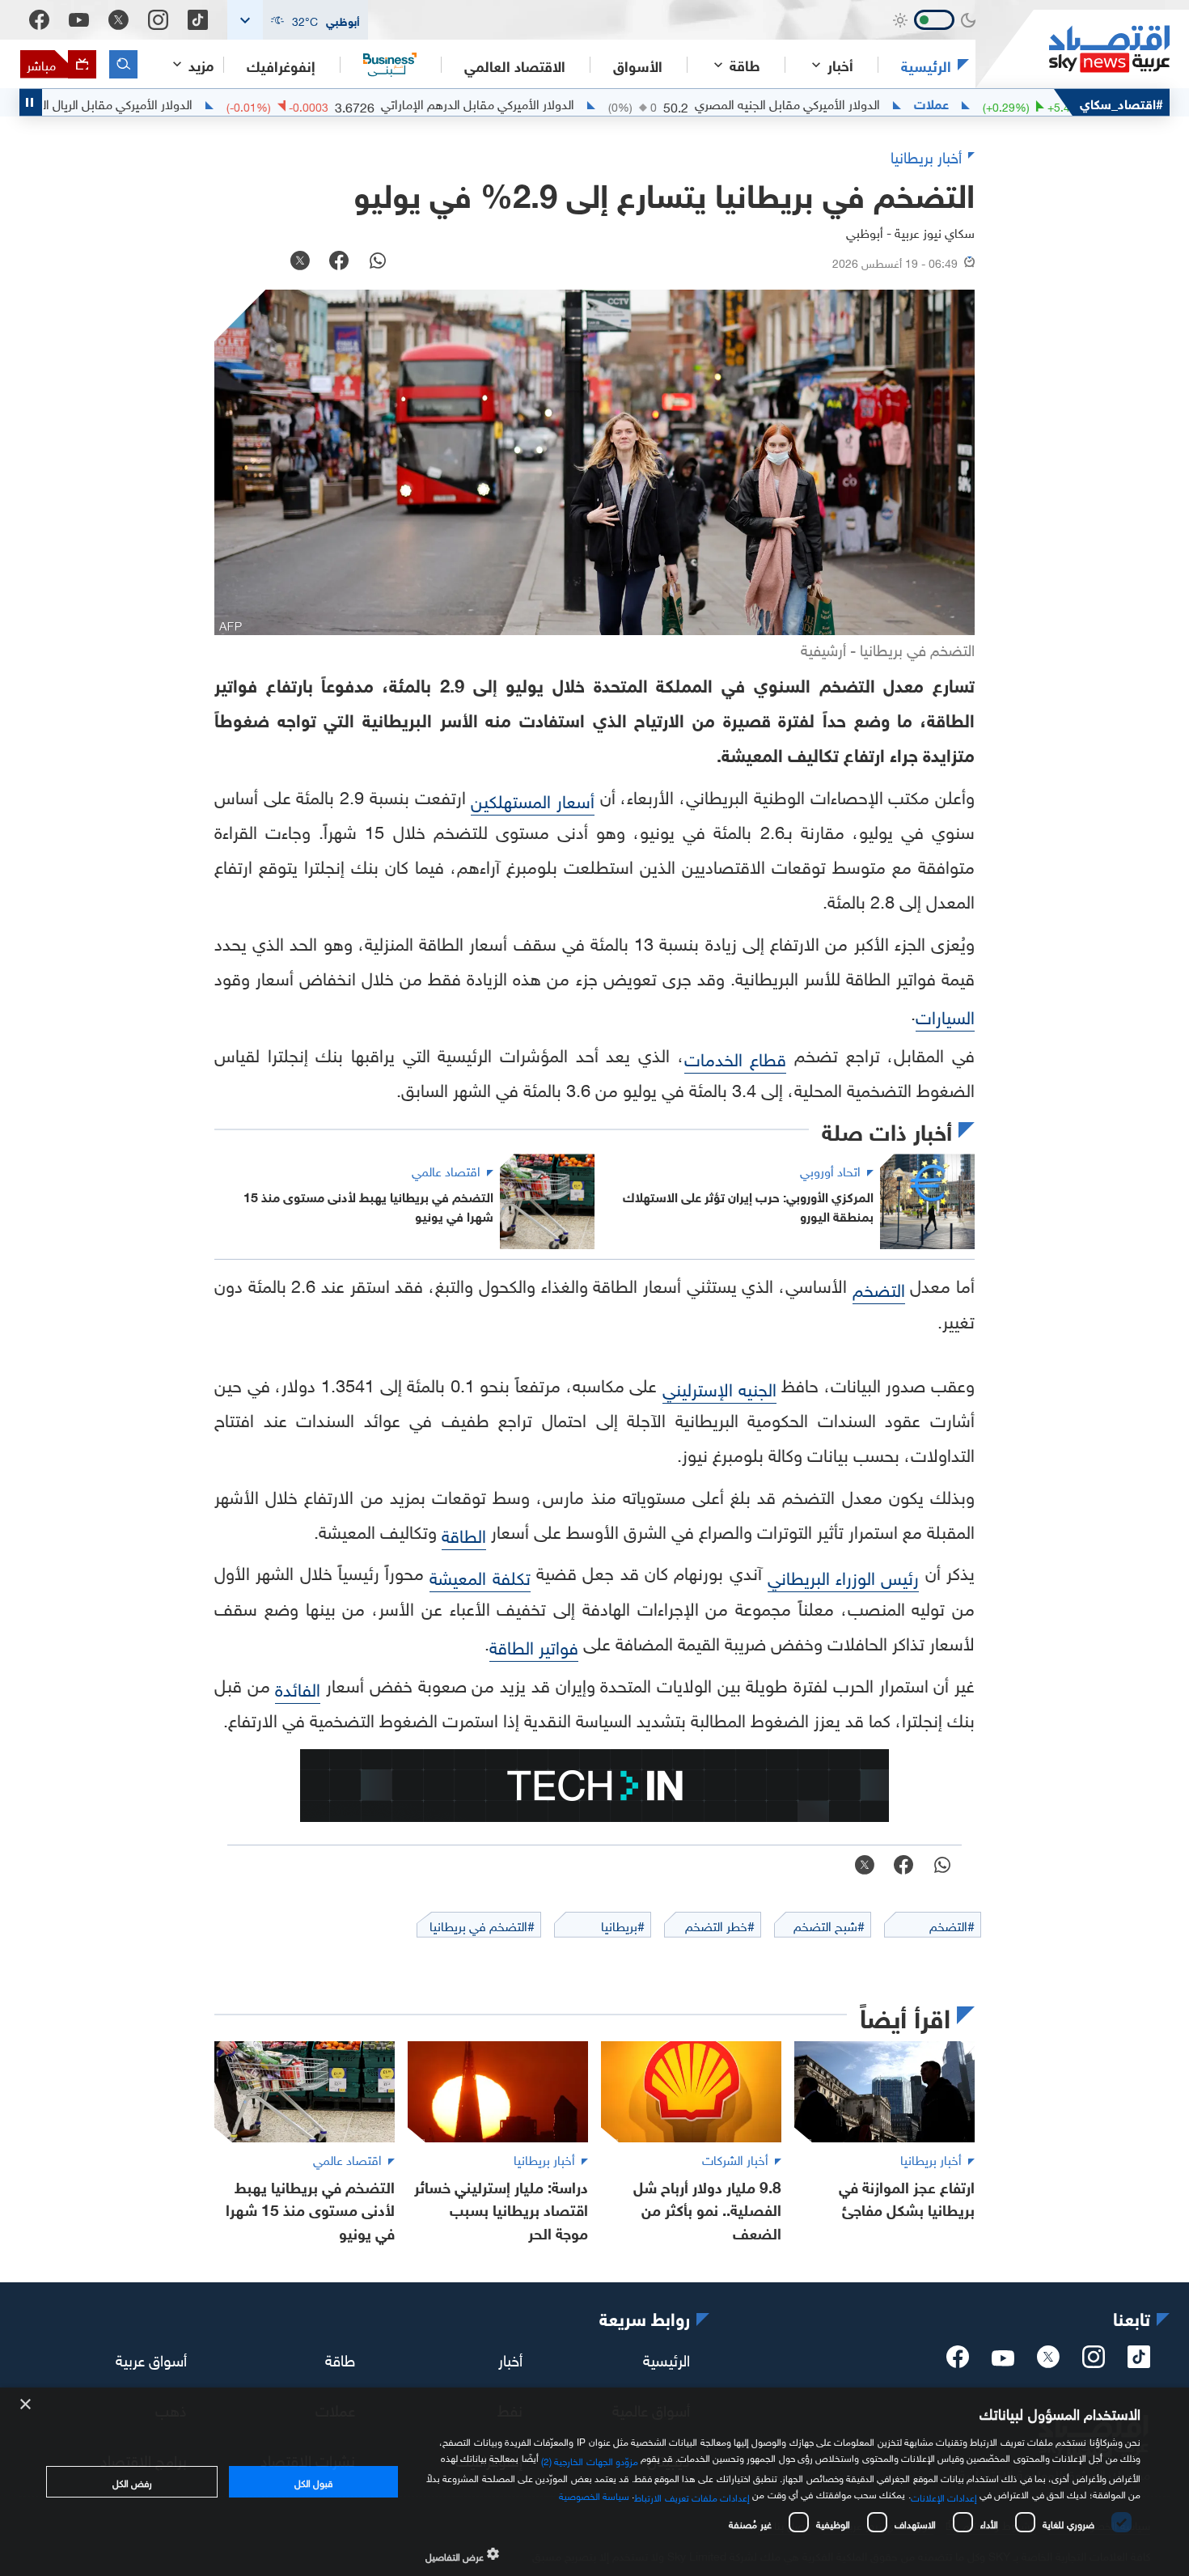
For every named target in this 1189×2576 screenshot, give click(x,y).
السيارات (945, 1015)
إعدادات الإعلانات (944, 2496)
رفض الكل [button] (132, 2481)
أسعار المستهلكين (533, 799)
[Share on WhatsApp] (378, 262)
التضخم (879, 1288)
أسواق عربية (151, 2358)
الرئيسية (926, 65)
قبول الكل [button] (313, 2481)
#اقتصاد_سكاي (1121, 102)
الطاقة (464, 1534)
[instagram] (1094, 2362)
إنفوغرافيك (281, 65)
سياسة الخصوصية (594, 2494)
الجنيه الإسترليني (719, 1387)
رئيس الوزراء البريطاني (844, 1576)
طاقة (340, 2358)
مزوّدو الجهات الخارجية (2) (590, 2459)
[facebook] (958, 2362)
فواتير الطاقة (534, 1645)
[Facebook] (39, 20)
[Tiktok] (198, 20)
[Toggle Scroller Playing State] (31, 102)
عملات (996, 103)
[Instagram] (158, 20)
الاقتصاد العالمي (515, 65)
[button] (298, 20)
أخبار (510, 2358)
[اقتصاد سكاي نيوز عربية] (1073, 49)
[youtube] (1003, 2360)
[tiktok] (1139, 2362)
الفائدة (298, 1687)
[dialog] (594, 2482)
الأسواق (638, 65)
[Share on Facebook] (339, 262)
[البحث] (123, 64)
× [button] (26, 2405)
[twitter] (1048, 2362)
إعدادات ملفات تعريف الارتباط (692, 2496)
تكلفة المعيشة (480, 1576)
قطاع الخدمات (736, 1057)
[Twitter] (118, 20)
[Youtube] (79, 20)
